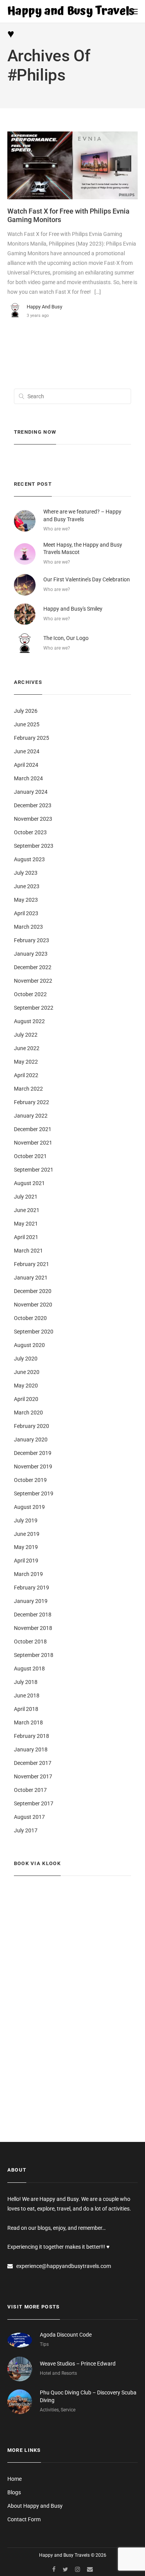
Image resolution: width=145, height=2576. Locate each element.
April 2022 (26, 1075)
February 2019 (32, 1588)
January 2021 (31, 1278)
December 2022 (33, 967)
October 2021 (30, 1156)
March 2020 (28, 1413)
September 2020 (34, 1332)
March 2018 (28, 1722)
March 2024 (28, 778)
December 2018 (33, 1615)
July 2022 (26, 1035)
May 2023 (26, 900)
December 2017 (33, 1763)
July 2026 (26, 711)
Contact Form (24, 2519)
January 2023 (31, 954)
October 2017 (30, 1790)
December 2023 (33, 805)
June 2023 (27, 886)
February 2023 (32, 940)
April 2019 (26, 1561)
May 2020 (26, 1386)
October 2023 (30, 832)
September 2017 (34, 1803)
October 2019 (30, 1480)
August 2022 (29, 1021)
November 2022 (33, 981)
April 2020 (26, 1399)
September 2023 (34, 846)
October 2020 (30, 1318)
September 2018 (34, 1655)
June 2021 (27, 1210)
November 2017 (33, 1776)
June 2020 (27, 1372)
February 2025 (32, 738)
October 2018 (30, 1642)
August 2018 (29, 1669)
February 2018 (32, 1736)
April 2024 (26, 765)
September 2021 (34, 1170)
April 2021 (26, 1237)
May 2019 (26, 1547)
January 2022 (31, 1116)
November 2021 (33, 1143)
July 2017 (26, 1830)
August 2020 (29, 1345)
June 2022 (27, 1048)
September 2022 (34, 1008)
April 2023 (26, 913)
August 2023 (29, 859)
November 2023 (33, 819)
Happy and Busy (44, 307)
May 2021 (26, 1224)
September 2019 (34, 1493)
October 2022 (30, 994)
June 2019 (27, 1534)
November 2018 (33, 1628)
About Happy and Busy (35, 2506)
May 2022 (26, 1062)
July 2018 (26, 1682)
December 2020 (33, 1291)
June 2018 (27, 1695)
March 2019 (28, 1574)
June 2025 (27, 724)
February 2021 (32, 1264)
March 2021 (28, 1251)
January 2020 (31, 1440)
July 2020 (26, 1359)
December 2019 (33, 1453)
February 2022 (32, 1102)
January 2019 (31, 1601)
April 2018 (26, 1709)
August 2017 (29, 1817)
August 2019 (29, 1507)
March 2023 (28, 927)
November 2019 (33, 1466)
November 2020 (33, 1305)
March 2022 (28, 1089)
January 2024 (31, 792)
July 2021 (26, 1197)
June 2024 (27, 751)
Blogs (14, 2492)
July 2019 (26, 1520)
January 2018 (31, 1749)
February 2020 (32, 1426)
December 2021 (33, 1129)
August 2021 (29, 1183)
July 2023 (26, 873)
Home (14, 2479)
